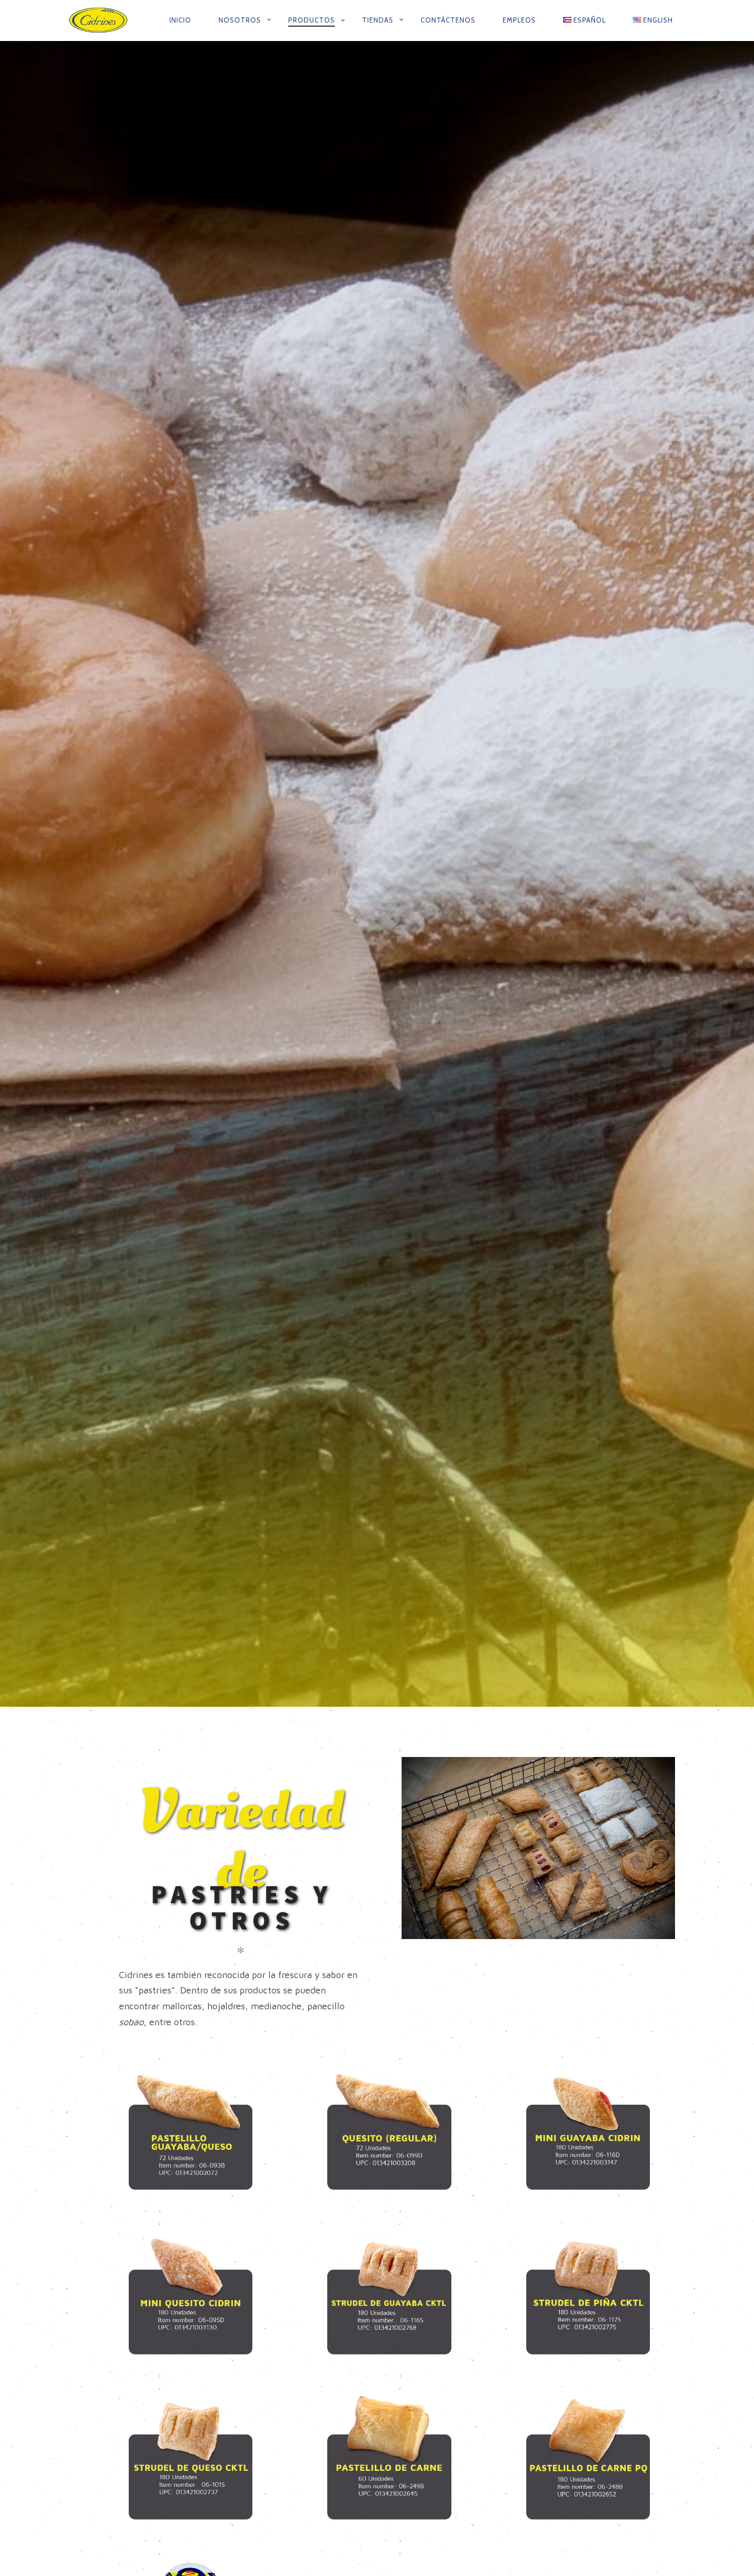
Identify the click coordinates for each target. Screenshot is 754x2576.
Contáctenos (448, 20)
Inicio (180, 20)
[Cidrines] (100, 21)
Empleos (519, 20)
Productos (312, 20)
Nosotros (240, 20)
